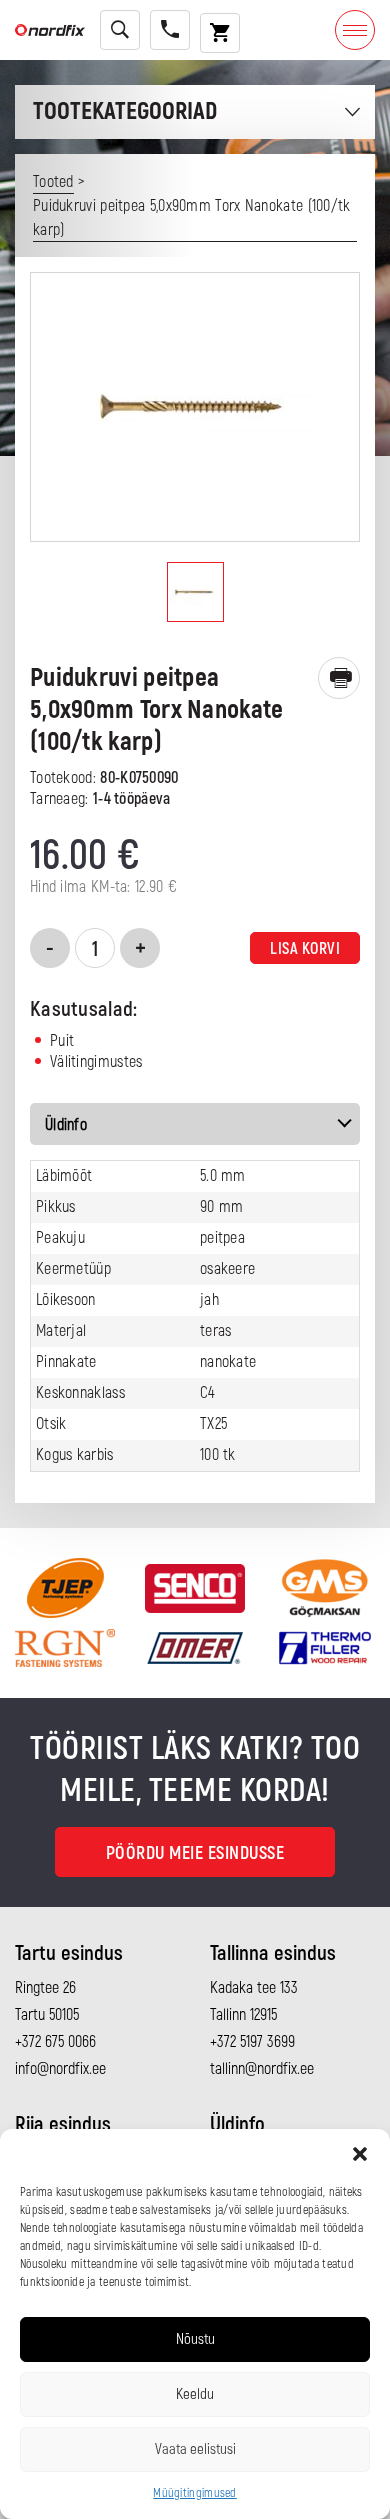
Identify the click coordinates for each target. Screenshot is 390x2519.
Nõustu (195, 2339)
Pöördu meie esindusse (195, 1853)
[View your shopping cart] (220, 33)
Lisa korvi (305, 949)
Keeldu (195, 2394)
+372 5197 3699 (252, 2042)
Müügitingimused (195, 2493)
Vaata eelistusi (195, 2449)
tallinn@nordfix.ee (262, 2069)
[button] (360, 2154)
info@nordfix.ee (60, 2069)
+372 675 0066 (55, 2042)
